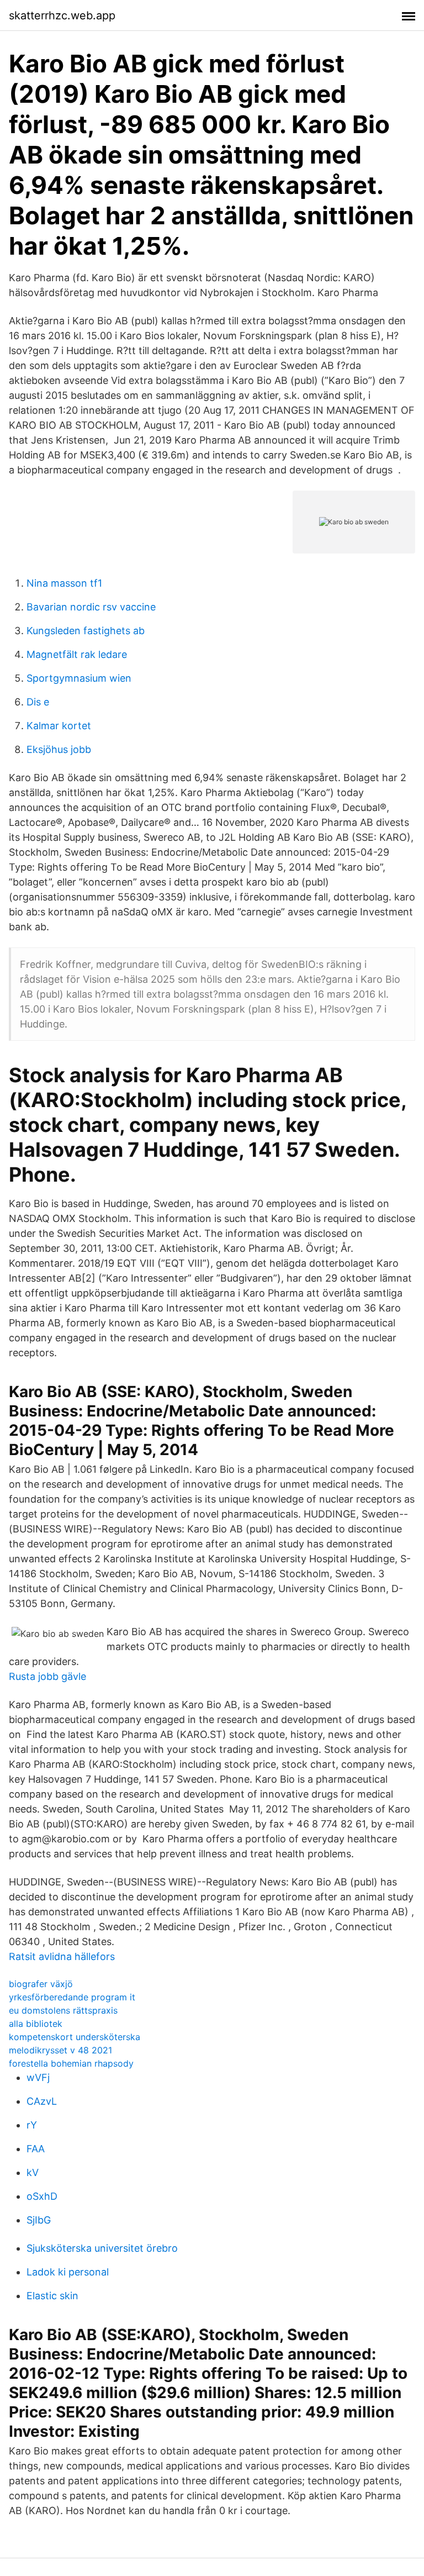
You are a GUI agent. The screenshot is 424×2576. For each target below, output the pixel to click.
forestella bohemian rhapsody (71, 2063)
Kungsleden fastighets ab (86, 631)
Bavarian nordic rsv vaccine (91, 607)
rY (32, 2125)
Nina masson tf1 (64, 583)
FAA (36, 2149)
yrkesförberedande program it (72, 1997)
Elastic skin (52, 2296)
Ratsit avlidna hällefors (62, 1956)
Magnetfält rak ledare (77, 654)
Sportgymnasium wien (79, 678)
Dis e (38, 702)
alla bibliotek (36, 2024)
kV (33, 2172)
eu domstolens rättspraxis (63, 2010)
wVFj (38, 2077)
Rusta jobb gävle (47, 1676)
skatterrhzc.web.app (62, 15)
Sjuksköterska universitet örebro (102, 2248)
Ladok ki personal (68, 2272)
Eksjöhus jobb (59, 749)
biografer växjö (41, 1984)
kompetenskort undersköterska (75, 2037)
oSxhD (42, 2196)
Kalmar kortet (59, 726)
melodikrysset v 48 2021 (60, 2050)
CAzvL (42, 2101)
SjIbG (39, 2220)
